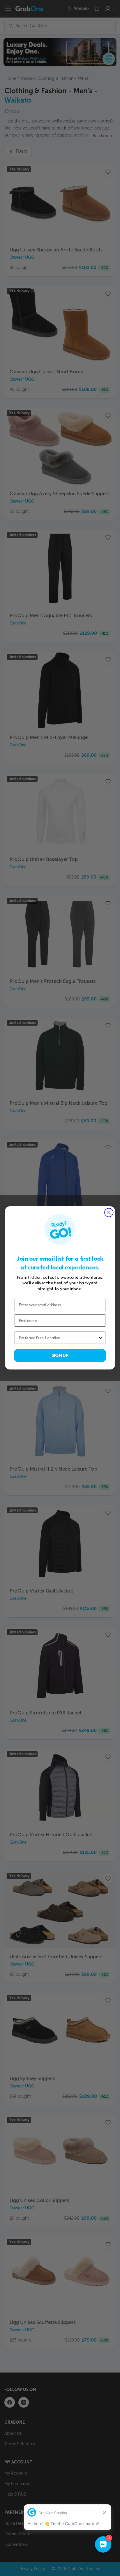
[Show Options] (101, 1338)
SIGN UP (60, 1356)
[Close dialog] (109, 1213)
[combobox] (59, 1338)
